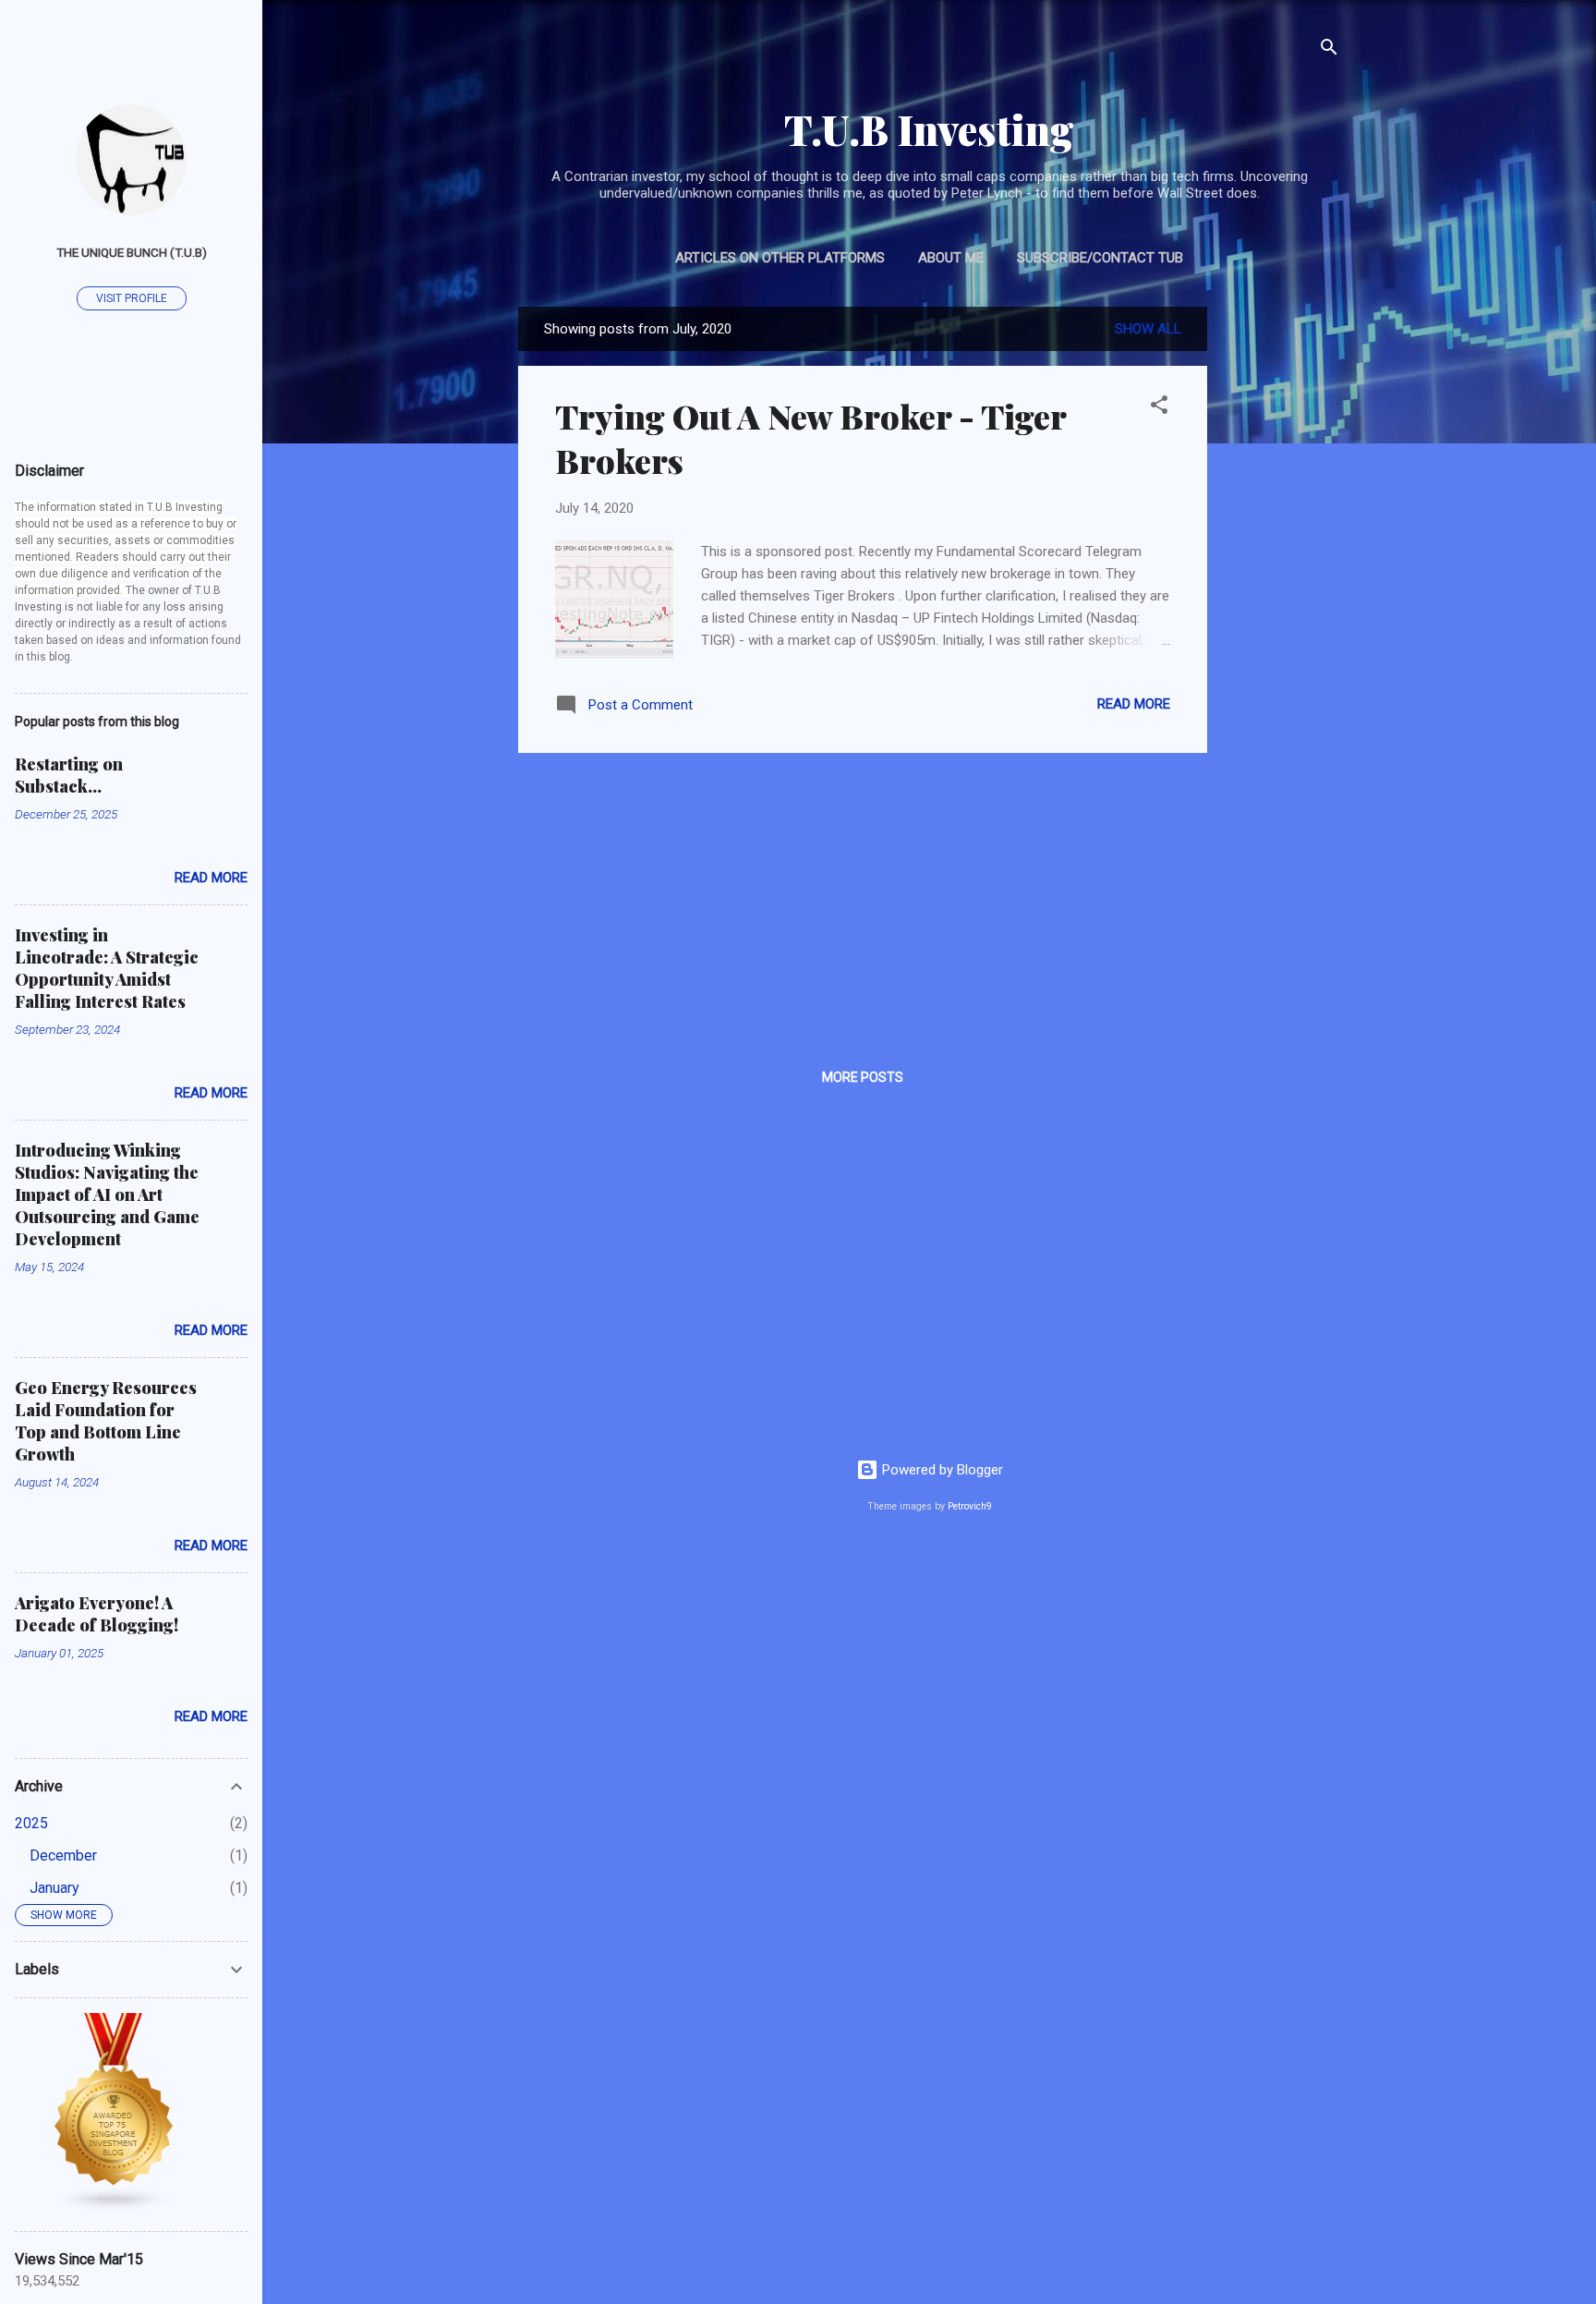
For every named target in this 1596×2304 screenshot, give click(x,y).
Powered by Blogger (941, 1470)
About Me (951, 258)
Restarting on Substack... (69, 775)
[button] (1159, 408)
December (63, 1855)
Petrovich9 (970, 1506)
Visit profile (132, 298)
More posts (863, 1077)
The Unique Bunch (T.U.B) (132, 252)
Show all (1148, 329)
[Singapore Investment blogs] (115, 2208)
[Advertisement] (1281, 584)
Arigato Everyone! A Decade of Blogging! (97, 1614)
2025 (31, 1823)
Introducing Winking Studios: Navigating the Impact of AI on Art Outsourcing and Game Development (107, 1194)
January (54, 1888)
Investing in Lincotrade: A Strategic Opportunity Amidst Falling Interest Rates (107, 968)
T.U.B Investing (929, 129)
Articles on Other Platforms (780, 258)
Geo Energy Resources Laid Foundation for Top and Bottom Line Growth (106, 1421)
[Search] (1329, 50)
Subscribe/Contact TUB (1100, 258)
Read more (1134, 704)
